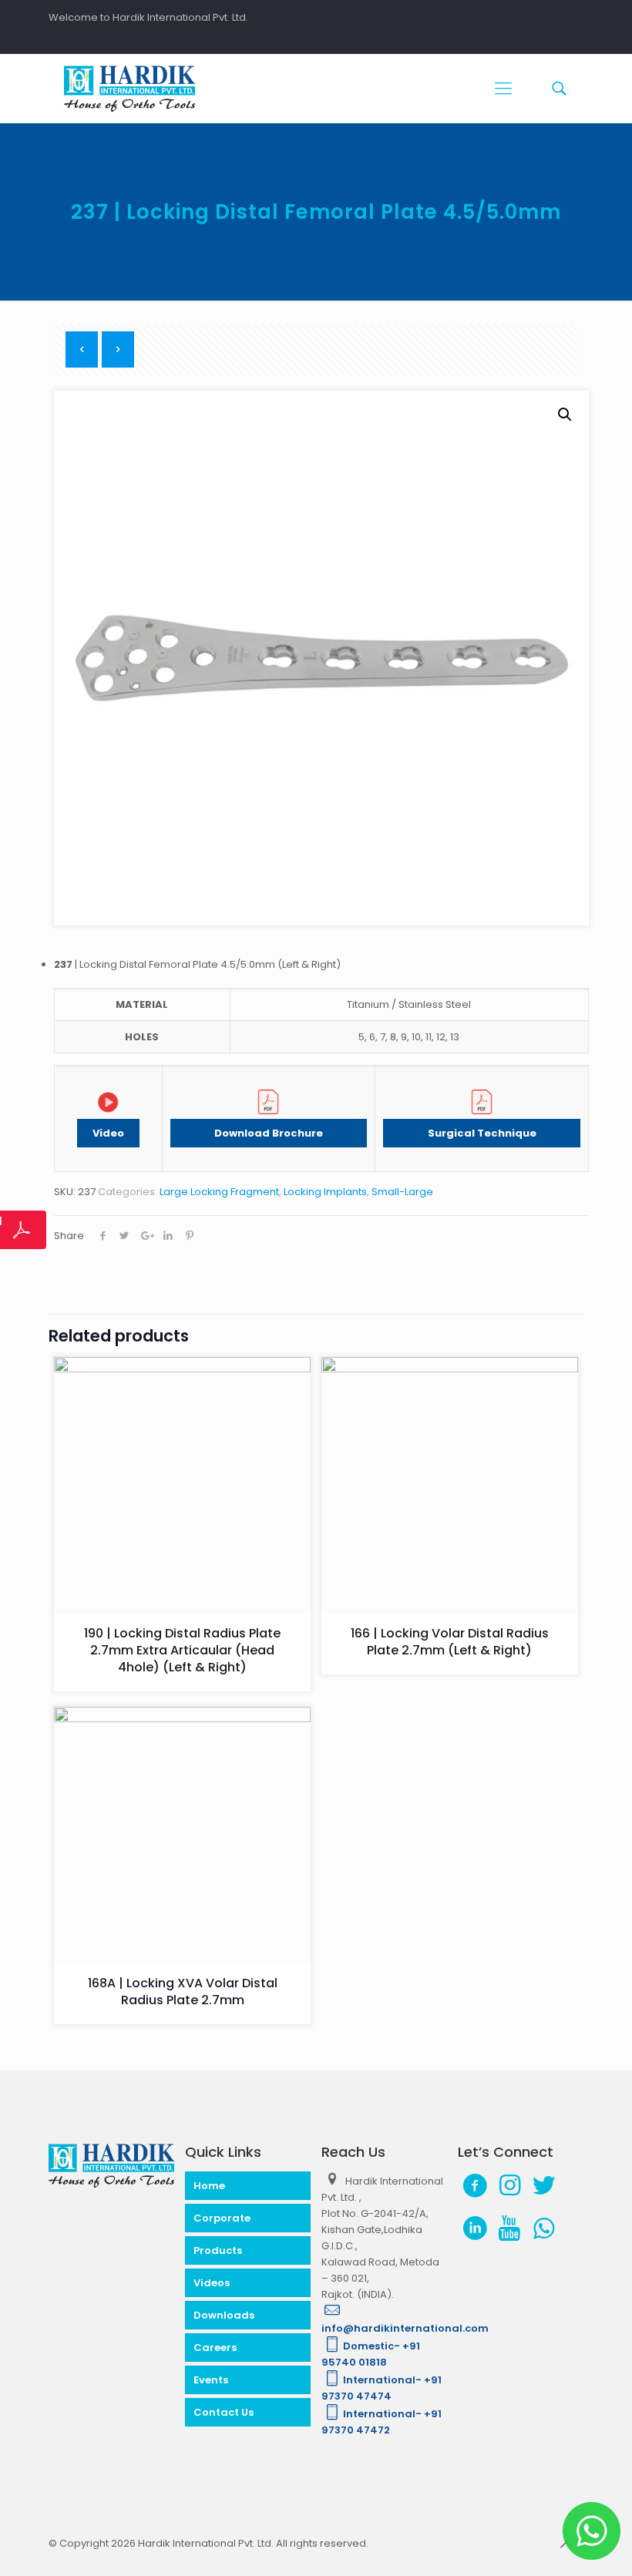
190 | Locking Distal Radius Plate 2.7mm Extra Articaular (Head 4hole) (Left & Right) (182, 1650)
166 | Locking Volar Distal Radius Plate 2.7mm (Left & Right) (450, 1642)
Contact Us (224, 2412)
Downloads (224, 2315)
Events (211, 2380)
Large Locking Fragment (219, 1192)
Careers (215, 2348)
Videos (212, 2283)
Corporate (222, 2218)
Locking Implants (325, 1192)
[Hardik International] (129, 89)
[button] (565, 415)
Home (209, 2186)
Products (218, 2250)
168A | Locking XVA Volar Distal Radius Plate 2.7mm (183, 1992)
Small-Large (402, 1192)
